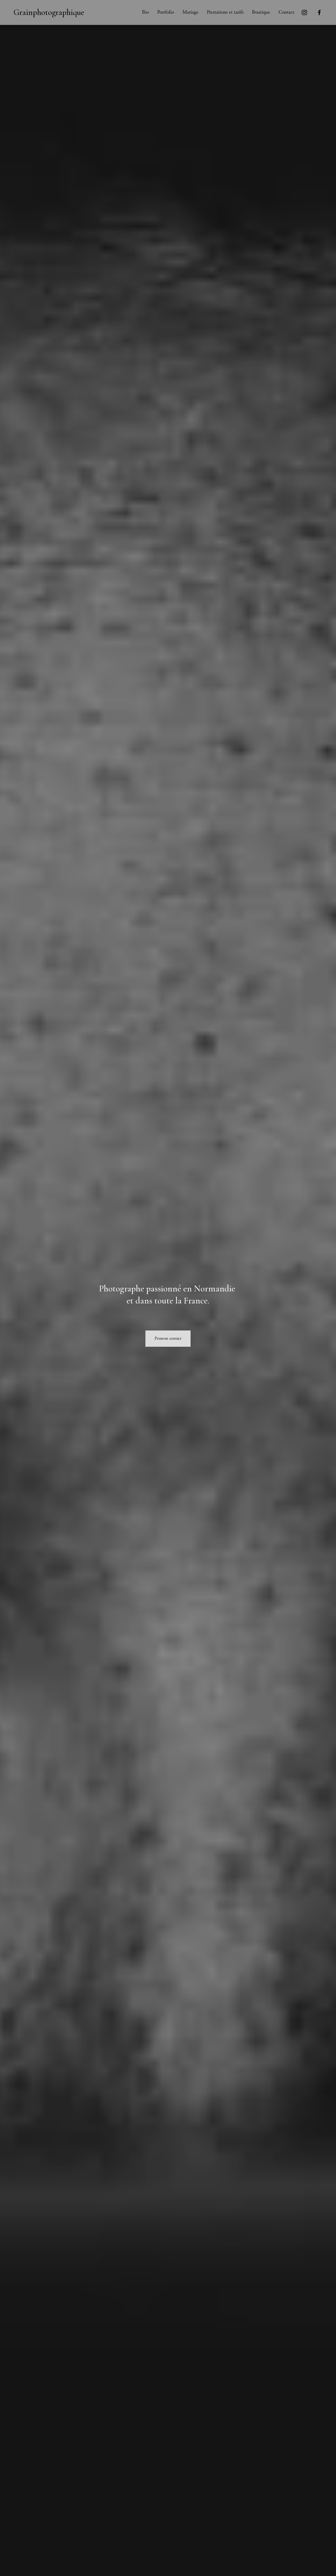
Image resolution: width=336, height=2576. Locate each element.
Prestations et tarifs (225, 12)
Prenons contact (168, 1338)
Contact (286, 12)
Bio (145, 12)
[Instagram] (304, 12)
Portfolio (166, 12)
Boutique (261, 12)
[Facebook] (319, 12)
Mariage (190, 12)
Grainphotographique (49, 12)
